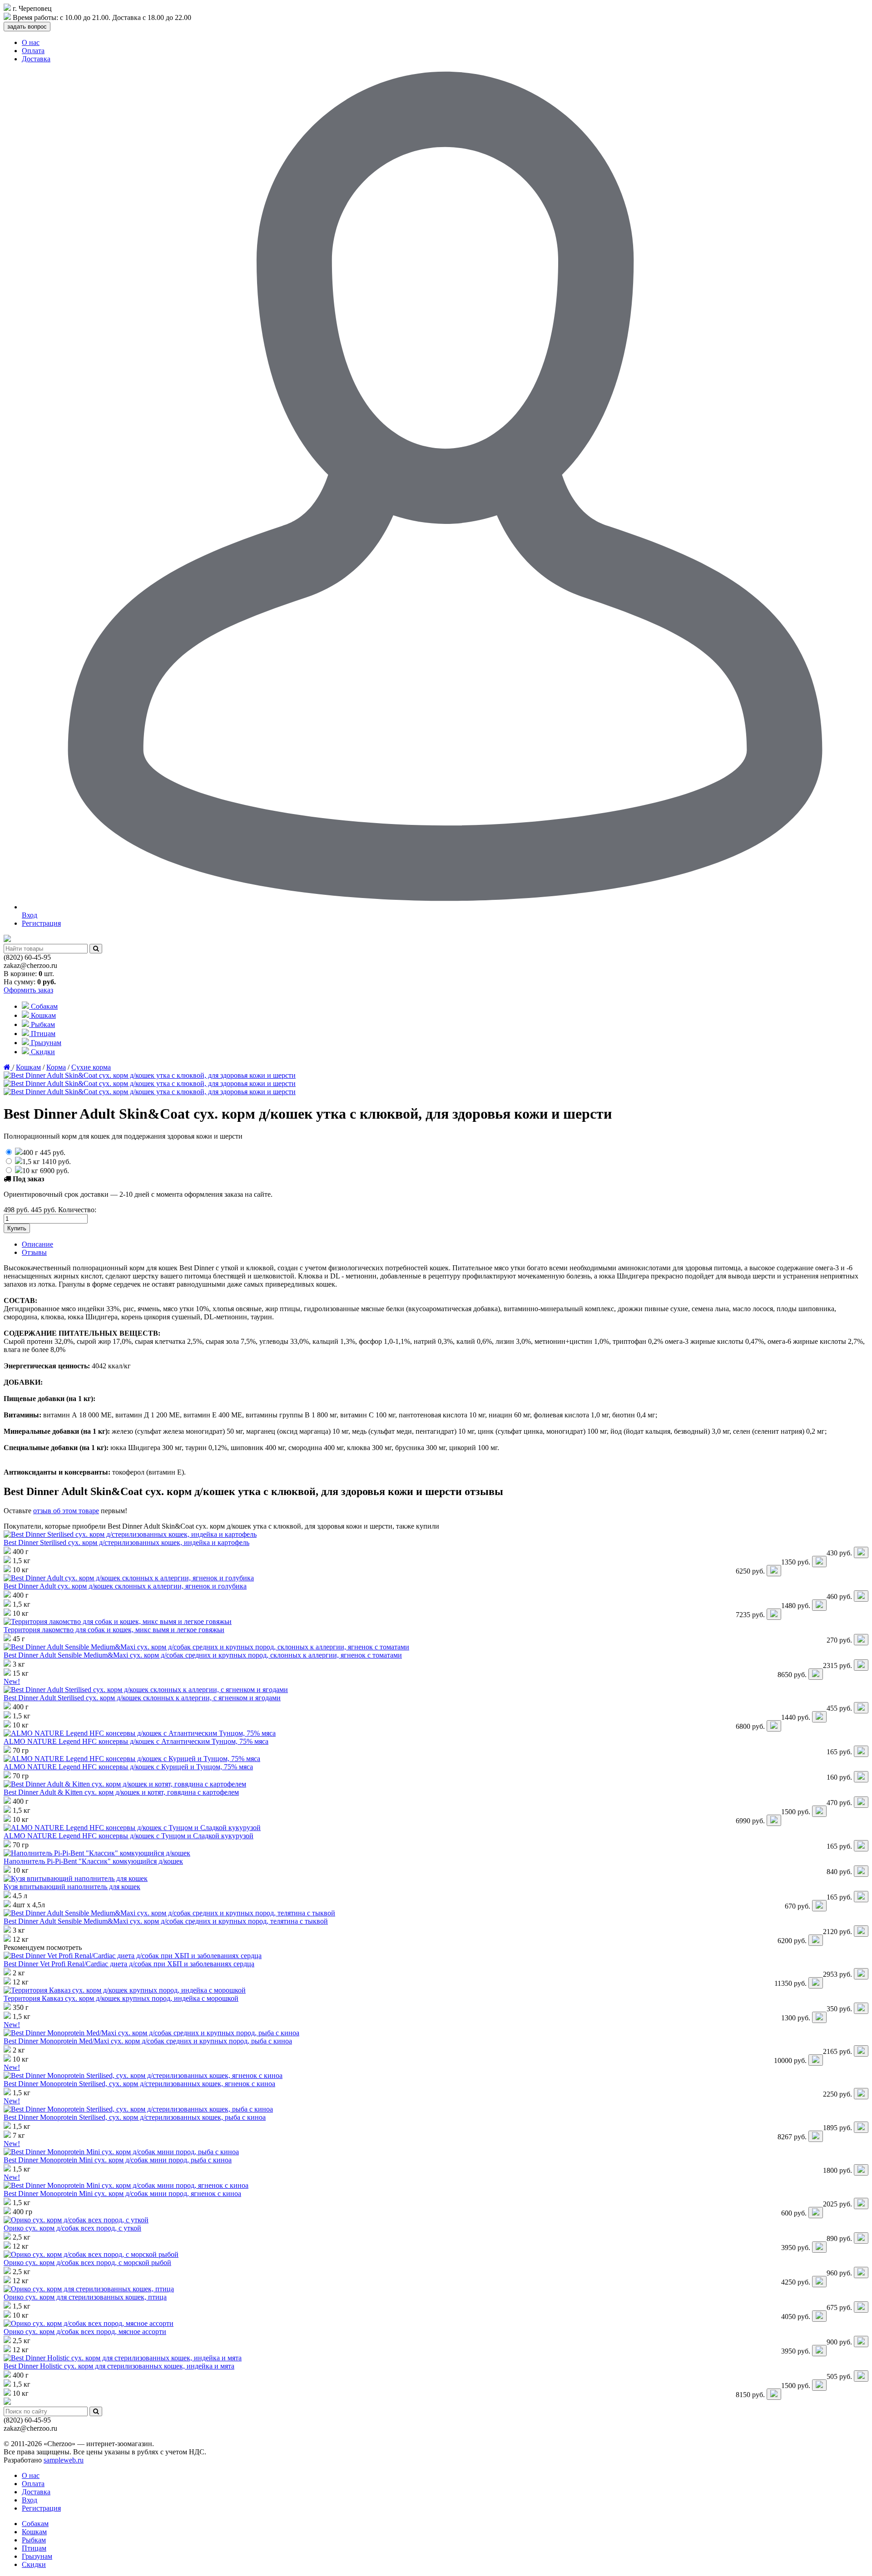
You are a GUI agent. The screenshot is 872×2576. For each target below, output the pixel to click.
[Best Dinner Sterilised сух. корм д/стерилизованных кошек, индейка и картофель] (130, 1534)
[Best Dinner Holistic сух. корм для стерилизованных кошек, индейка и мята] (123, 2358)
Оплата (33, 51)
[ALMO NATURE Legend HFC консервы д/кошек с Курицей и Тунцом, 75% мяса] (132, 1759)
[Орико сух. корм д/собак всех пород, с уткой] (76, 2220)
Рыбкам (42, 1024)
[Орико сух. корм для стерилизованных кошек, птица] (89, 2289)
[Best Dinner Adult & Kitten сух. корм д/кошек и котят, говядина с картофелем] (125, 1784)
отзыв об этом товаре (66, 1511)
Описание (37, 1244)
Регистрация (41, 923)
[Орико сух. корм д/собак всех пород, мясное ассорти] (89, 2323)
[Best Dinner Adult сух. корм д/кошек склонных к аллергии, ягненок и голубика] (129, 1578)
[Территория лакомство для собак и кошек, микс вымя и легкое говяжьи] (118, 1621)
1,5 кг (47, 1162)
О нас (31, 42)
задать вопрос (27, 27)
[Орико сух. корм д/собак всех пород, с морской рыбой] (91, 2254)
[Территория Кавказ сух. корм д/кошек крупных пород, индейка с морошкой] (125, 1990)
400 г (44, 1152)
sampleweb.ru (64, 2460)
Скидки (42, 1052)
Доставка (36, 59)
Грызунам (45, 1043)
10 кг (46, 1171)
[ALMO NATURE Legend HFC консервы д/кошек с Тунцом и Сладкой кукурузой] (132, 1828)
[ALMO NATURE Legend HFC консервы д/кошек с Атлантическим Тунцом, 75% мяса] (140, 1733)
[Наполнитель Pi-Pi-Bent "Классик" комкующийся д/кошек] (97, 1853)
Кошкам (42, 1015)
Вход (30, 2500)
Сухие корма (91, 1067)
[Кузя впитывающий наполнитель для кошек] (76, 1878)
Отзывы (34, 1252)
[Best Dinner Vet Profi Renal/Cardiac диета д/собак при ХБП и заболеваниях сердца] (133, 1956)
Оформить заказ (28, 990)
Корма (56, 1067)
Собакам (43, 1006)
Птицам (42, 1034)
